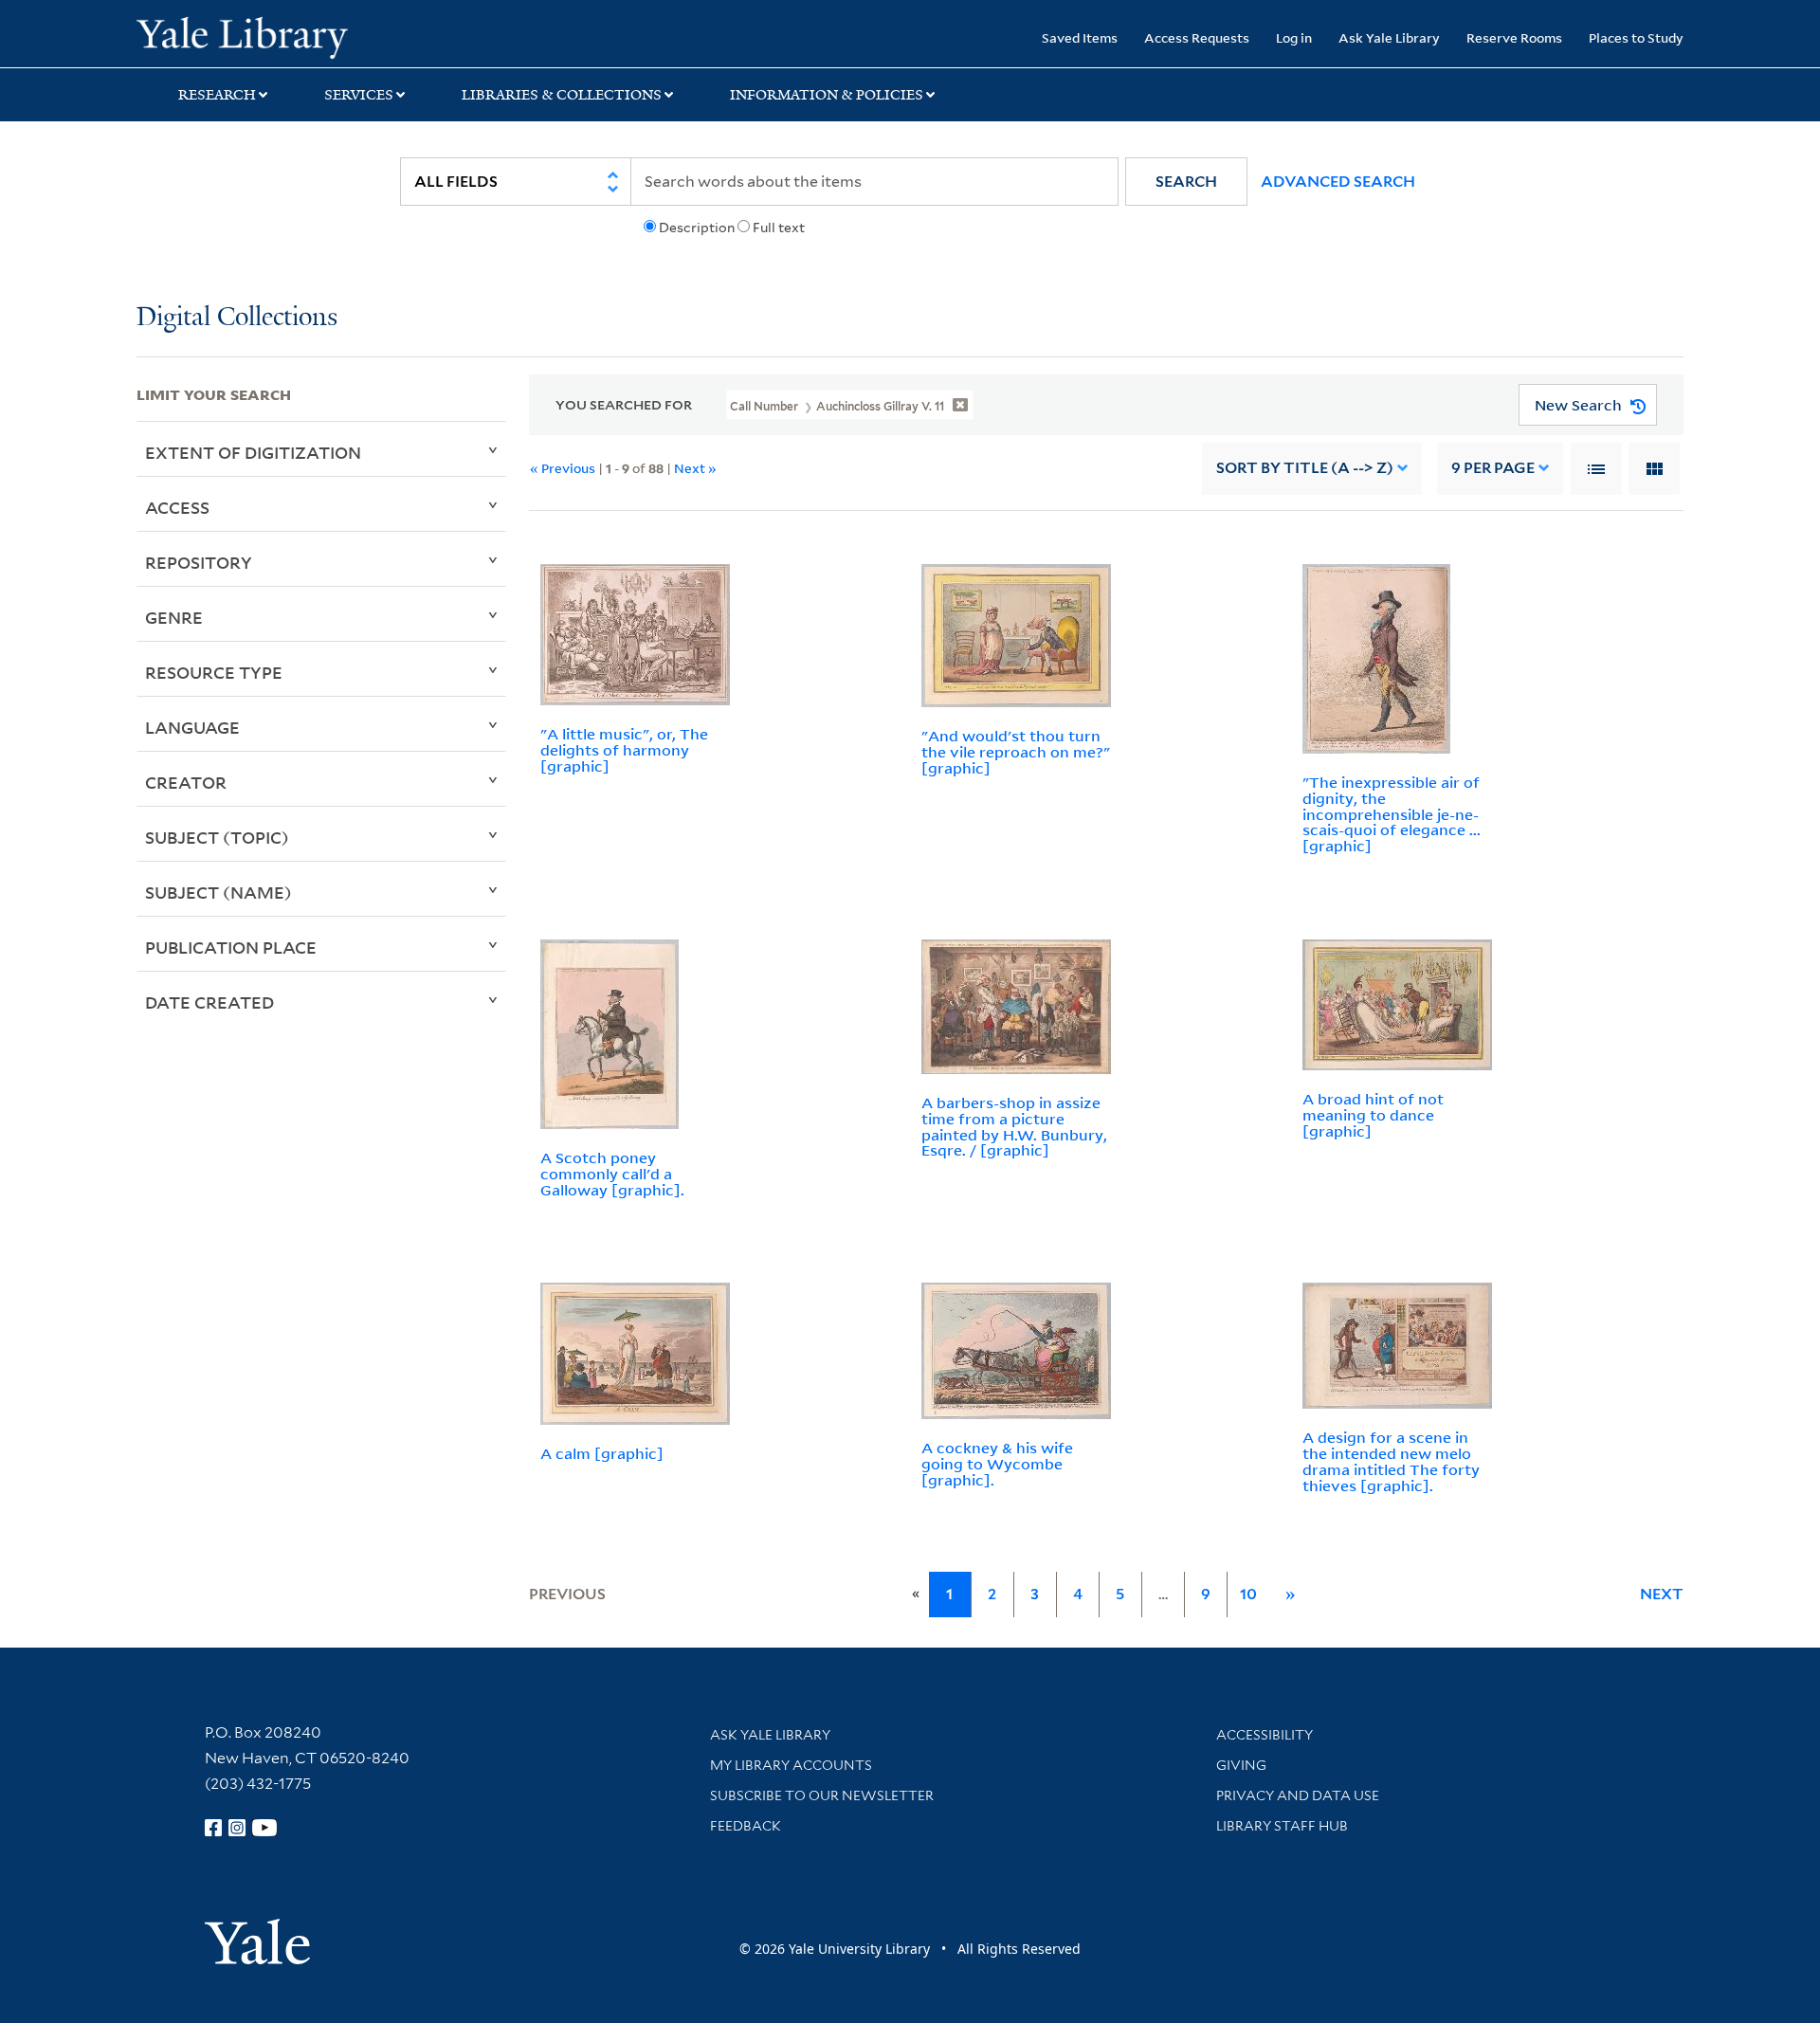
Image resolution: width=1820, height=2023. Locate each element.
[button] (1186, 182)
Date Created (209, 1002)
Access (177, 507)
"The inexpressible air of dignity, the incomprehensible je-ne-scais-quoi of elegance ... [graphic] (1392, 814)
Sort (1305, 468)
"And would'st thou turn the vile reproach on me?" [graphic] (1016, 752)
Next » (695, 468)
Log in (1294, 37)
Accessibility (1265, 1735)
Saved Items (1080, 37)
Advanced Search (1338, 182)
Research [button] (217, 95)
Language (192, 727)
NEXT (1662, 1594)
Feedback (746, 1826)
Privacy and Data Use (1298, 1795)
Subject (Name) (218, 892)
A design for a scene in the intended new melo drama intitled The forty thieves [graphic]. (1391, 1461)
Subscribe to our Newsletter (822, 1795)
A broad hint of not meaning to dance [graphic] (1373, 1115)
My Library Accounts (791, 1765)
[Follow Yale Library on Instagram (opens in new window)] (237, 1828)
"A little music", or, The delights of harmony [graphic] (624, 750)
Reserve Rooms (1514, 37)
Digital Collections (237, 318)
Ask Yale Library (1389, 37)
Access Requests (1197, 37)
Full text (779, 228)
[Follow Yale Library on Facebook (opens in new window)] (213, 1828)
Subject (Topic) (217, 837)
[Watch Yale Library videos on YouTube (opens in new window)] (264, 1828)
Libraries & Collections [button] (562, 95)
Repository (199, 562)
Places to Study (1636, 37)
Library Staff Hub (1282, 1826)
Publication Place (231, 947)
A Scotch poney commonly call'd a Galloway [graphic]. (612, 1174)
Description (697, 228)
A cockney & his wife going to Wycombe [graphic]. (997, 1464)
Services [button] (359, 95)
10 (1248, 1594)
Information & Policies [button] (827, 95)
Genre (174, 617)
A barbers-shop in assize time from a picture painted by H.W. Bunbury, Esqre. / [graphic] (1014, 1126)
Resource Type (214, 672)
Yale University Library (253, 36)
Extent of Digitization (253, 452)
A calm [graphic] (602, 1453)
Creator (186, 782)
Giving (1241, 1765)
